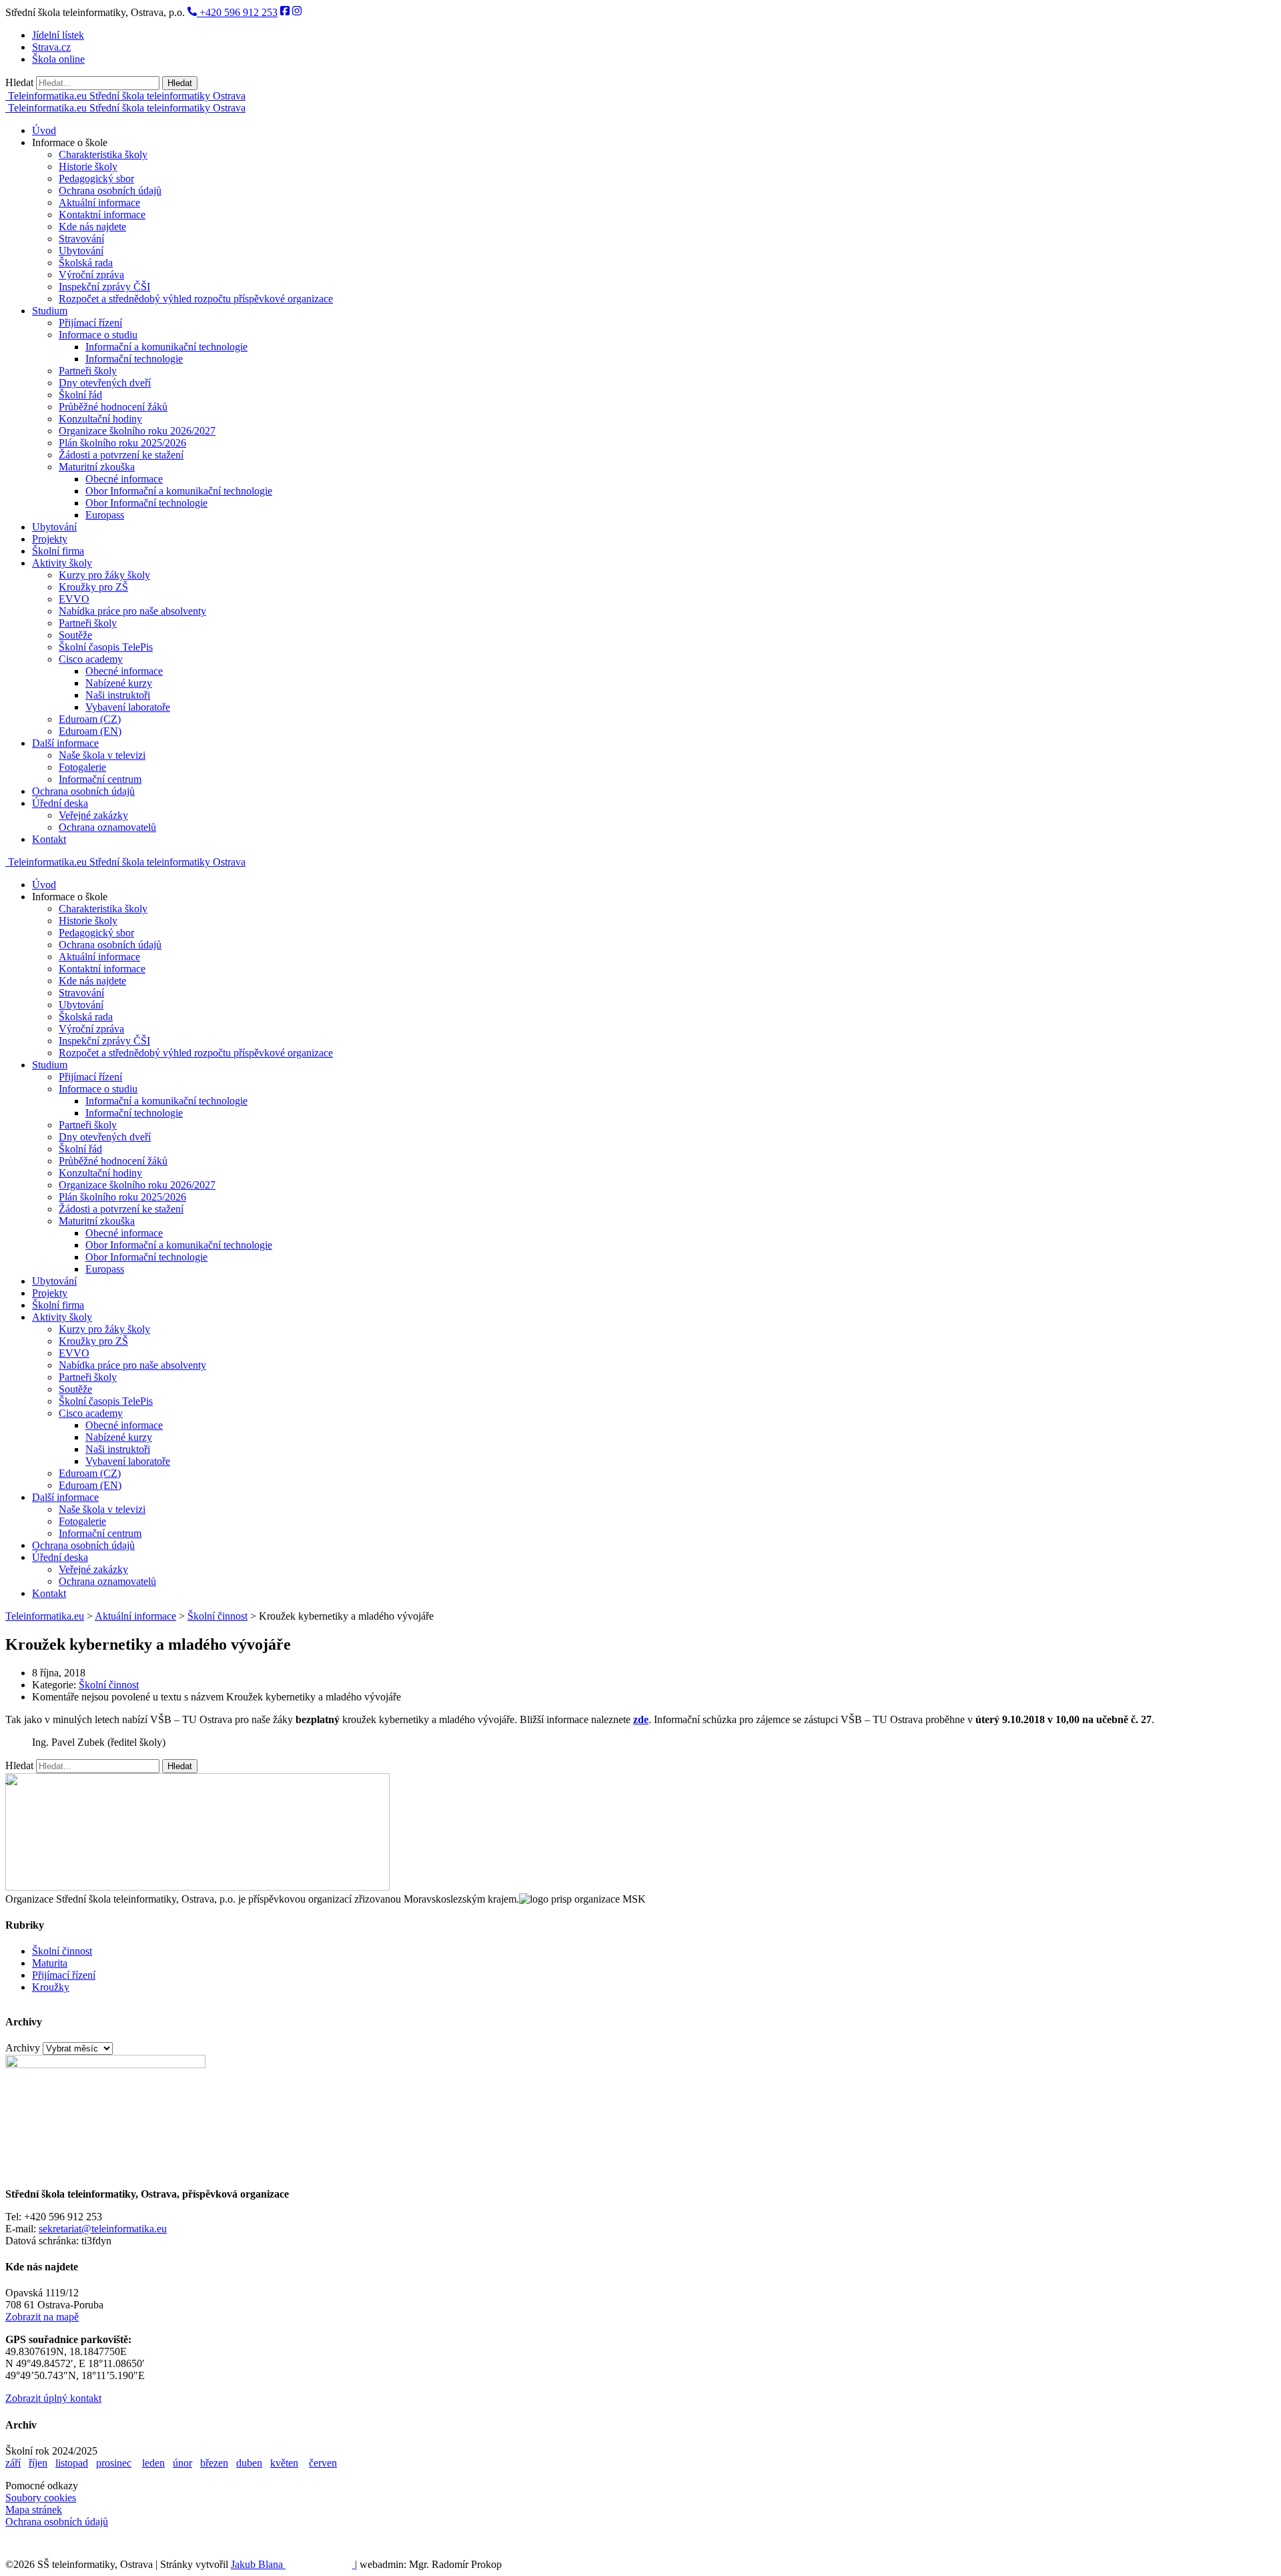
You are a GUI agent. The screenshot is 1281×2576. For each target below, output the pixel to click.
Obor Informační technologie (146, 503)
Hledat (19, 82)
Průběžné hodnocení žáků (113, 407)
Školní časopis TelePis (106, 647)
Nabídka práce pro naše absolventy (132, 611)
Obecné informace (124, 479)
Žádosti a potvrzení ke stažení (121, 455)
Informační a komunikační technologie (166, 347)
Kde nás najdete (92, 227)
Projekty (50, 539)
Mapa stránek (34, 2510)
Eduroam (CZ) (90, 719)
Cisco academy (91, 659)
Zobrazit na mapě (42, 2317)
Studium (50, 311)
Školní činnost (109, 1685)
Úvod (44, 130)
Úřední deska (60, 803)
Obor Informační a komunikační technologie (179, 491)
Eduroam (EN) (90, 731)
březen (214, 2463)
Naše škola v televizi (102, 755)
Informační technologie (134, 359)
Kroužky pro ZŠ (93, 587)
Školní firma (58, 551)
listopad (72, 2463)
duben (249, 2463)
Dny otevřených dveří (105, 383)
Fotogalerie (82, 767)
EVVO (74, 599)
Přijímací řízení (90, 323)
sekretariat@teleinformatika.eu (103, 2229)
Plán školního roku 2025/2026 (122, 443)
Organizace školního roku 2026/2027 (137, 431)
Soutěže (75, 635)
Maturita (50, 1963)
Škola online (58, 59)
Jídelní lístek (58, 35)
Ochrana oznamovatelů (107, 827)
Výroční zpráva (91, 275)
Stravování (81, 239)
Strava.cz (51, 47)
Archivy (23, 2048)
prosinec (114, 2463)
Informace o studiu (98, 335)
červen (323, 2463)
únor (182, 2463)
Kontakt (49, 839)
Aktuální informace (99, 203)
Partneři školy (88, 371)
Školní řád (80, 395)
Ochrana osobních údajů (110, 191)
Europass (105, 515)
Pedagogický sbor (96, 179)
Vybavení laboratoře (128, 707)
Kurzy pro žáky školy (104, 575)
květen (284, 2463)
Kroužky (51, 1987)
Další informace (65, 743)
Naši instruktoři (118, 695)
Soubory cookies (41, 2498)
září (13, 2463)
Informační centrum (100, 779)
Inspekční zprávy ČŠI (104, 287)
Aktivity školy (62, 563)
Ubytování (81, 251)
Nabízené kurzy (119, 683)
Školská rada (86, 263)
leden (153, 2463)
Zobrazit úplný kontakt (53, 2398)
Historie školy (88, 167)
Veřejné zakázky (93, 815)
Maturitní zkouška (97, 467)
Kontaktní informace (102, 215)
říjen (38, 2463)
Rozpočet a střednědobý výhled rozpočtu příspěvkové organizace (196, 299)
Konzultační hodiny (100, 419)
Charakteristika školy (103, 154)
